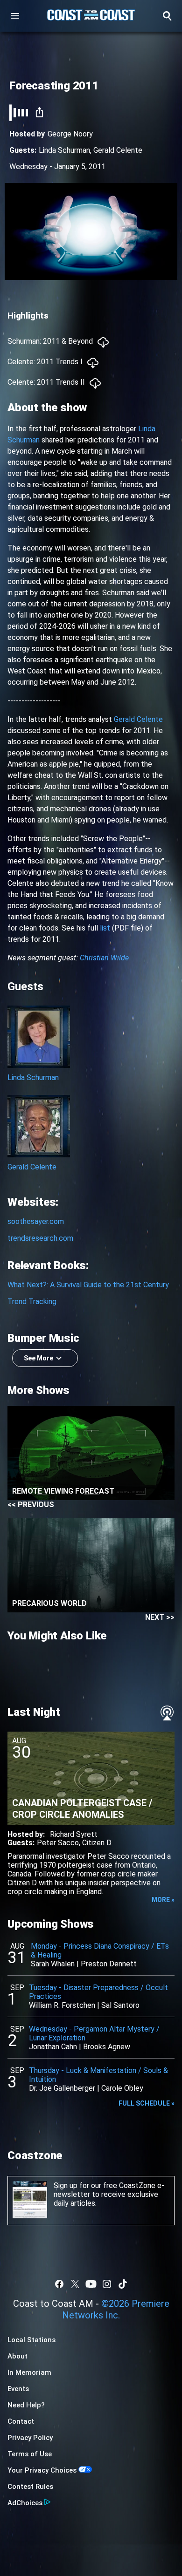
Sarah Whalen (53, 1964)
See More (38, 1358)
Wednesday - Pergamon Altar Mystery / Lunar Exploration (94, 2033)
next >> (160, 1617)
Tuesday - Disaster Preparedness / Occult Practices (98, 1992)
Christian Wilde (104, 958)
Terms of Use (30, 2454)
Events (18, 2389)
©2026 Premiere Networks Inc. (116, 2309)
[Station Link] (91, 16)
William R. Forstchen (62, 2005)
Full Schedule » (147, 2103)
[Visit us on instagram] (107, 2284)
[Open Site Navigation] (15, 16)
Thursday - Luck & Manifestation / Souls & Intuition (98, 2075)
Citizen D (97, 1843)
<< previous (31, 1505)
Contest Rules (30, 2487)
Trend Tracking (32, 1302)
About (17, 2356)
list (105, 928)
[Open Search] (167, 16)
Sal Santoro (120, 2005)
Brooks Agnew (107, 2047)
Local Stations (31, 2340)
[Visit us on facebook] (59, 2284)
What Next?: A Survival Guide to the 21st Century (88, 1285)
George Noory (70, 134)
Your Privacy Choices (42, 2470)
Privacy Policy (30, 2438)
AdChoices (25, 2503)
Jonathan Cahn (53, 2047)
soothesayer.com (36, 1221)
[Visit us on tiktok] (123, 2284)
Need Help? (26, 2405)
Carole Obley (122, 2088)
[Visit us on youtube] (91, 2284)
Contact (21, 2421)
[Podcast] (167, 1713)
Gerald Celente (118, 150)
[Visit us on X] (75, 2284)
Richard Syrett (74, 1834)
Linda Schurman (64, 150)
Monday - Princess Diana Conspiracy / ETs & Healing (100, 1951)
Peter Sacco (58, 1843)
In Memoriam (29, 2372)
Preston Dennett (109, 1964)
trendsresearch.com (40, 1238)
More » (163, 1900)
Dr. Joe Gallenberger (62, 2088)
